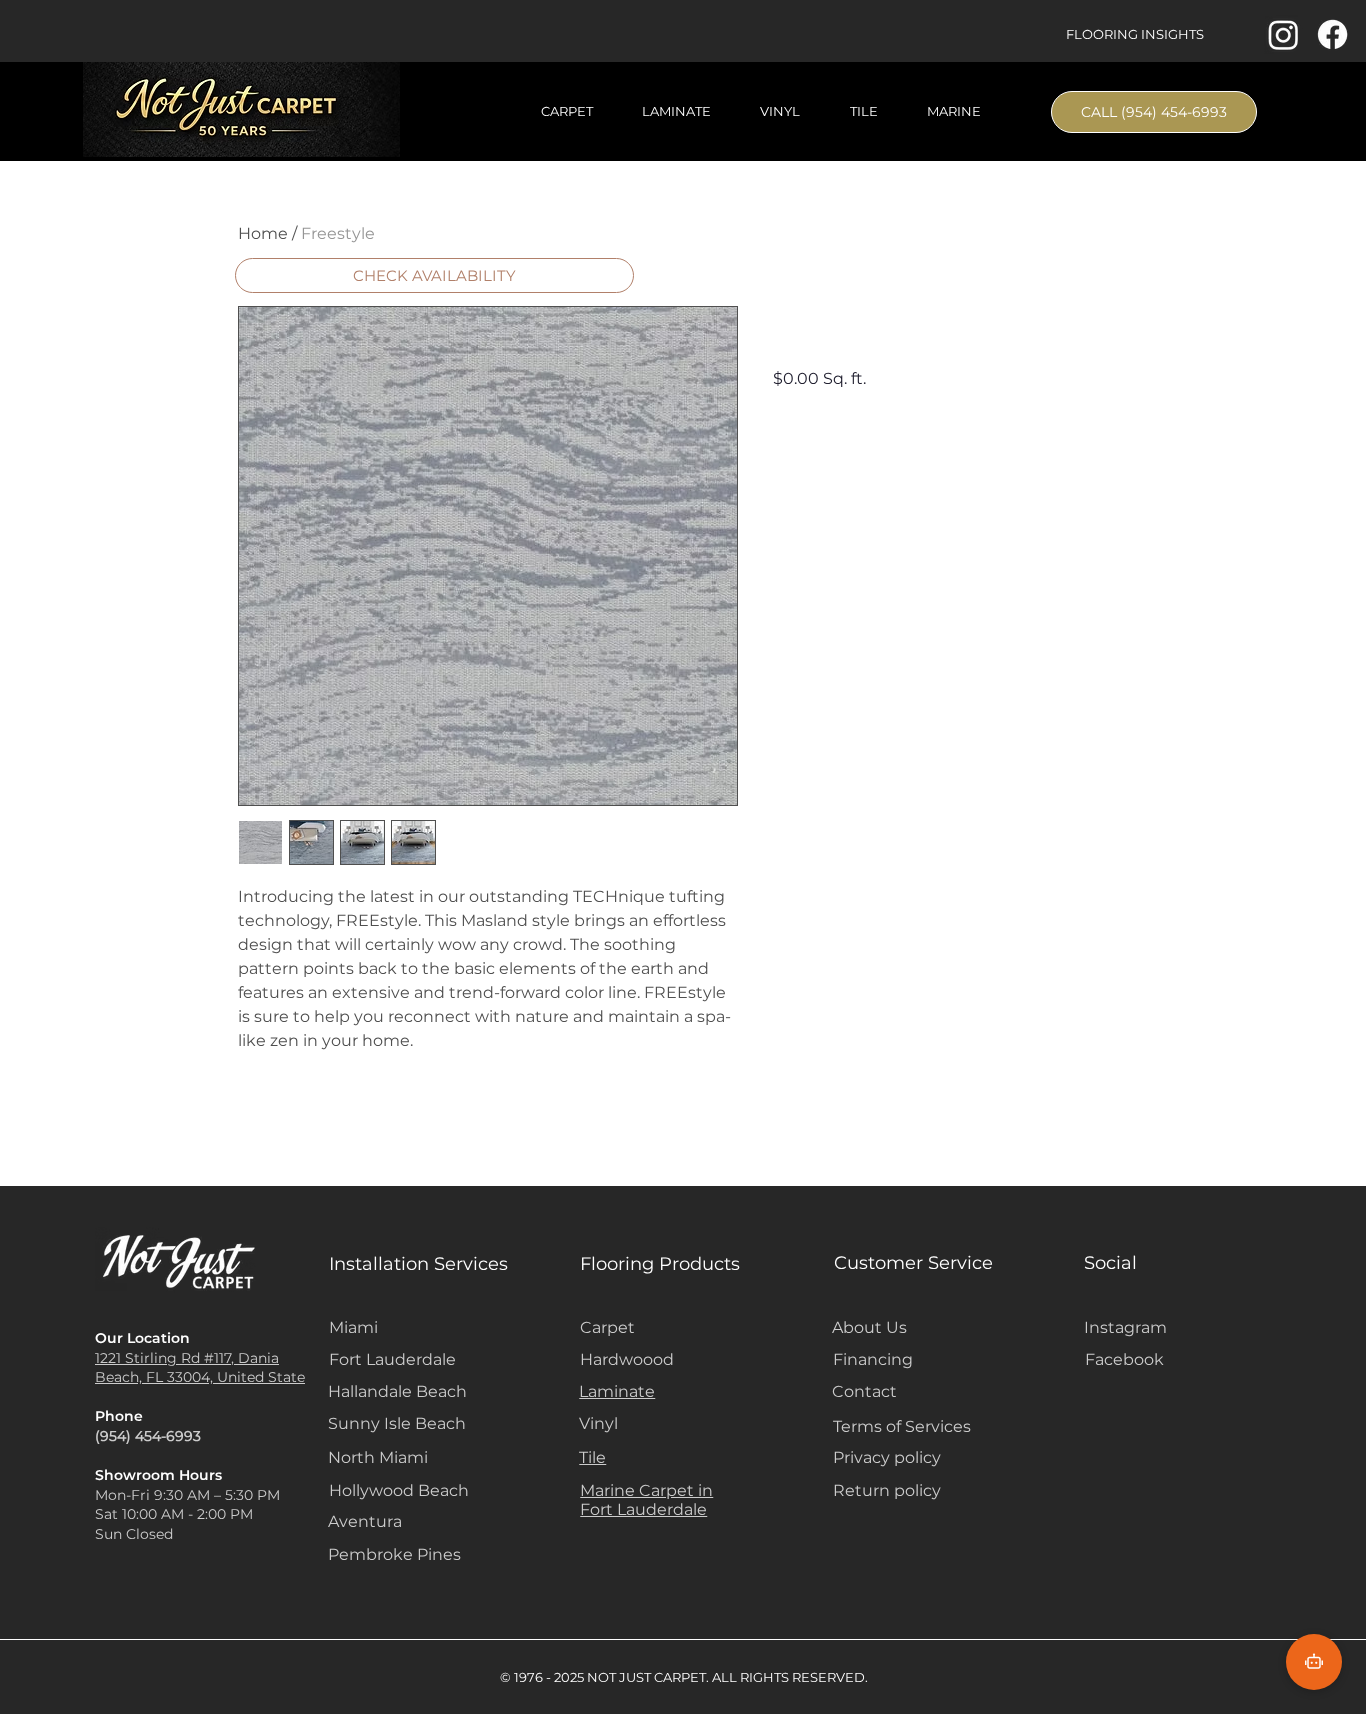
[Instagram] (1283, 34)
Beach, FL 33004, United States (203, 1377)
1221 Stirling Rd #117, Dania (187, 1358)
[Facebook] (1332, 34)
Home (263, 233)
